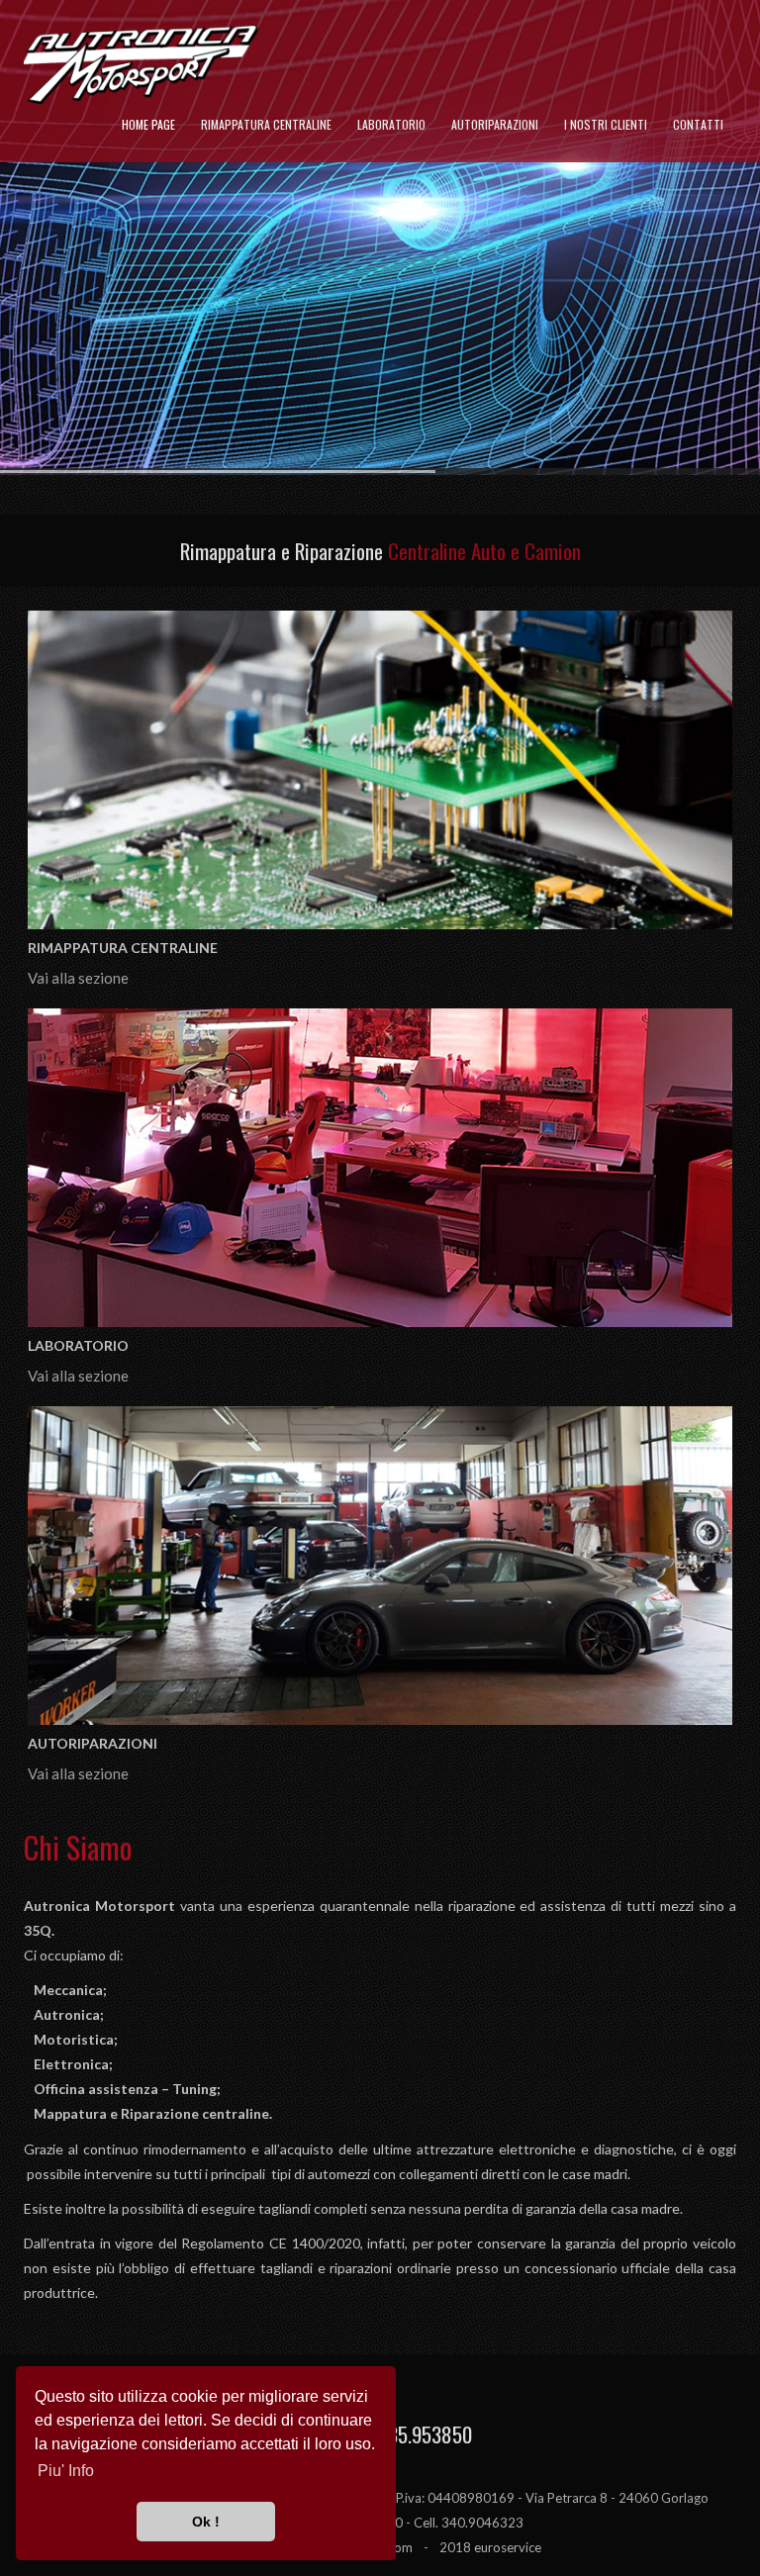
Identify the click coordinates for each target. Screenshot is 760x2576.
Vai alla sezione (78, 978)
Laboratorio (391, 124)
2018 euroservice (490, 2547)
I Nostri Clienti (606, 124)
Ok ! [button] (206, 2522)
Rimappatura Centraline (266, 124)
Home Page (148, 124)
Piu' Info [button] (66, 2471)
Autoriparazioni (495, 124)
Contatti (698, 124)
